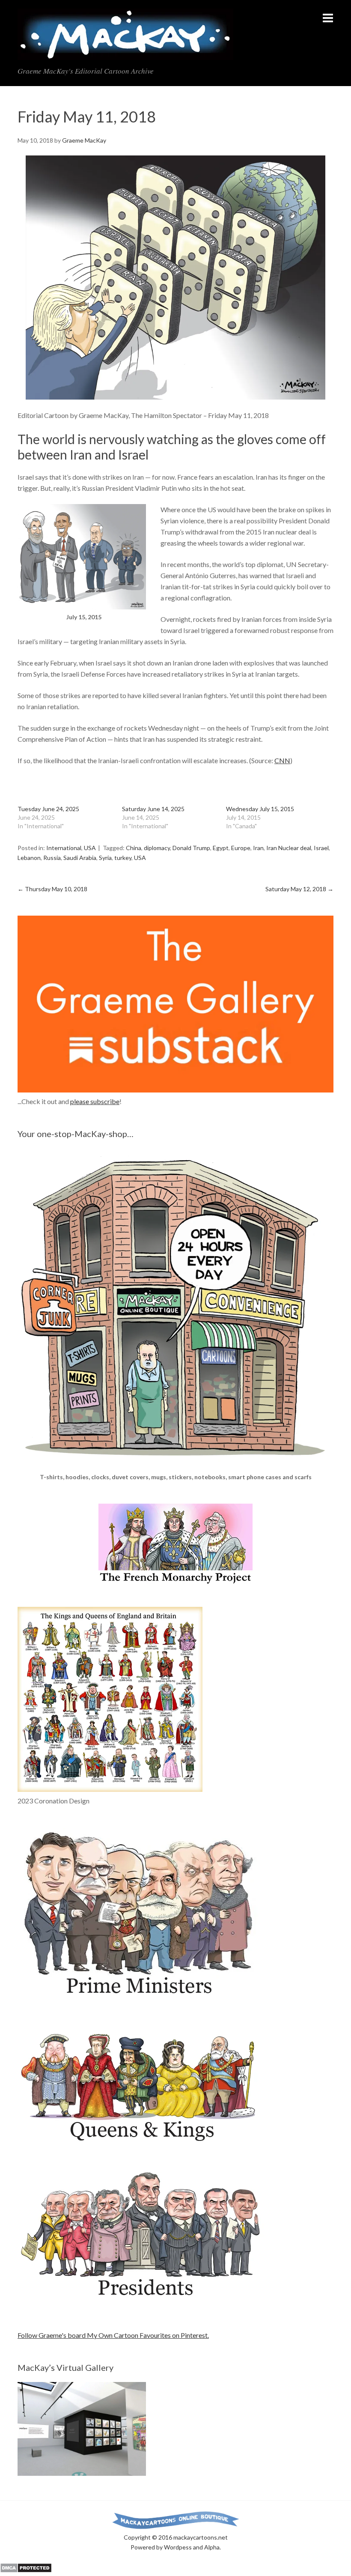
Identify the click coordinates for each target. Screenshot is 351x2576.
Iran (258, 848)
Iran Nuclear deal (289, 848)
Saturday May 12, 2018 (299, 889)
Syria (105, 858)
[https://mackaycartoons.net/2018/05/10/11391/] (175, 278)
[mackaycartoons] (125, 53)
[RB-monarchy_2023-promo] (110, 1699)
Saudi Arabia (80, 858)
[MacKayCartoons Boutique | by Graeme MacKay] (175, 1467)
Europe (241, 848)
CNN (282, 760)
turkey (123, 858)
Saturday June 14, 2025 (153, 809)
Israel (321, 848)
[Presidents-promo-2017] (141, 2303)
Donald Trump (191, 848)
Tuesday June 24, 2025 (48, 809)
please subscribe (95, 1101)
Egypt (221, 848)
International (64, 848)
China (134, 848)
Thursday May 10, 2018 (52, 889)
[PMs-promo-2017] (141, 2000)
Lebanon (29, 858)
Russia (52, 858)
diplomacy (157, 848)
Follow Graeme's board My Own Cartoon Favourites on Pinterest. (113, 2335)
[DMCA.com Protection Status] (26, 2570)
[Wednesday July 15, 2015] (82, 607)
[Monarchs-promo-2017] (141, 2142)
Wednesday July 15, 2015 (260, 809)
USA (90, 848)
